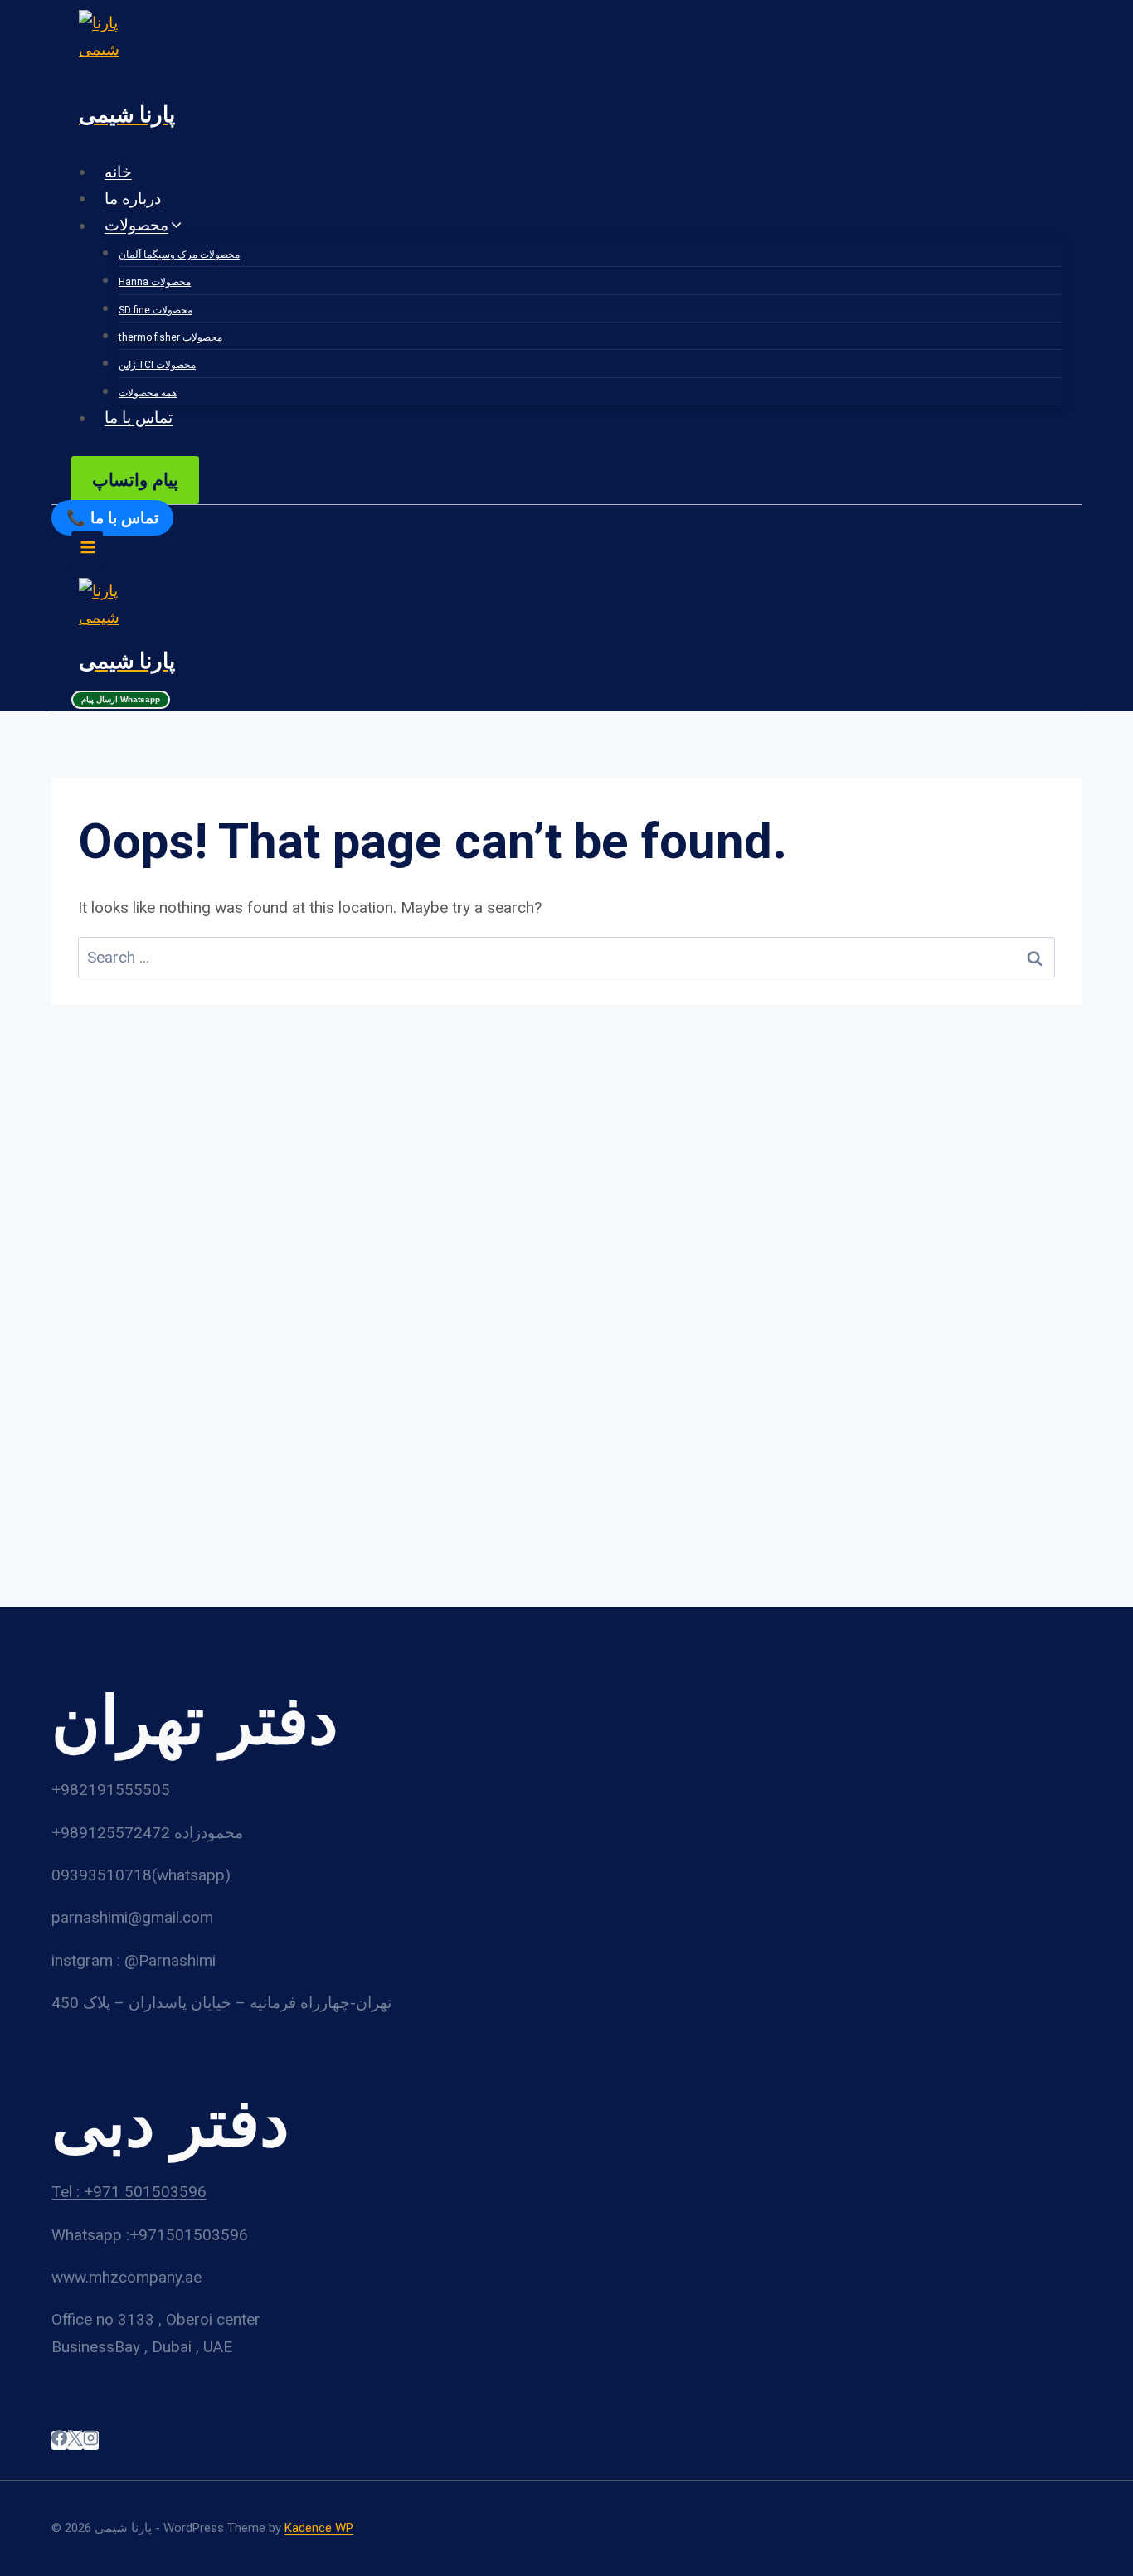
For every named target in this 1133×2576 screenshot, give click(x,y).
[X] (75, 2440)
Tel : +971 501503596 (129, 2192)
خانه (118, 172)
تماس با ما (139, 418)
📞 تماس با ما (112, 518)
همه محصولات (148, 393)
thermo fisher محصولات (170, 337)
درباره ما (133, 199)
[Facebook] (59, 2440)
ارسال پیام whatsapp (121, 699)
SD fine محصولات (156, 310)
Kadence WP (319, 2528)
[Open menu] (87, 549)
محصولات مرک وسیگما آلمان (179, 255)
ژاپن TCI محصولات (157, 365)
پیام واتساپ (135, 480)
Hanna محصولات (155, 282)
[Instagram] (91, 2440)
